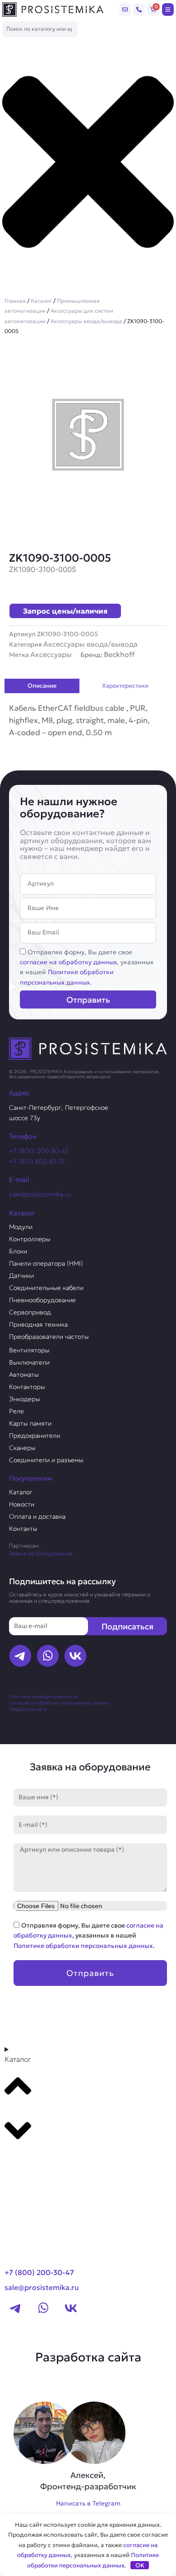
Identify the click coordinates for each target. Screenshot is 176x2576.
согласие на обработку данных (68, 962)
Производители (39, 2165)
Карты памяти (30, 1423)
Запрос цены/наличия (65, 611)
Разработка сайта (28, 1709)
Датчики (21, 1276)
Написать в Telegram (88, 2503)
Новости (22, 1504)
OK (140, 2565)
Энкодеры (25, 1399)
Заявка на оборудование (41, 1553)
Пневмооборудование (42, 1300)
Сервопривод (30, 1312)
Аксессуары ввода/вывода (86, 321)
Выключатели (29, 1362)
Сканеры (22, 1448)
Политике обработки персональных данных (83, 1946)
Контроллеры (30, 1239)
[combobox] (40, 29)
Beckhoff (119, 654)
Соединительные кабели (46, 1288)
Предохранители (35, 1436)
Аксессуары (51, 654)
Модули (21, 1227)
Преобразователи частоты (49, 1337)
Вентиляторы (29, 1350)
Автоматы (24, 1375)
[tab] (42, 686)
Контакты (23, 1529)
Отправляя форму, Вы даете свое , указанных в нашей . (88, 1936)
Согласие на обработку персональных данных (59, 1703)
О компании (31, 2182)
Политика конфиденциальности (44, 1696)
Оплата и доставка (37, 1516)
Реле (16, 1411)
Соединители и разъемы (46, 1460)
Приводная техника (38, 1324)
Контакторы (27, 1387)
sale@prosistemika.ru (40, 1194)
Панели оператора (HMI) (46, 1263)
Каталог (41, 301)
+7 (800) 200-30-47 (39, 1151)
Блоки (18, 1251)
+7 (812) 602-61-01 (37, 1161)
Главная (15, 301)
